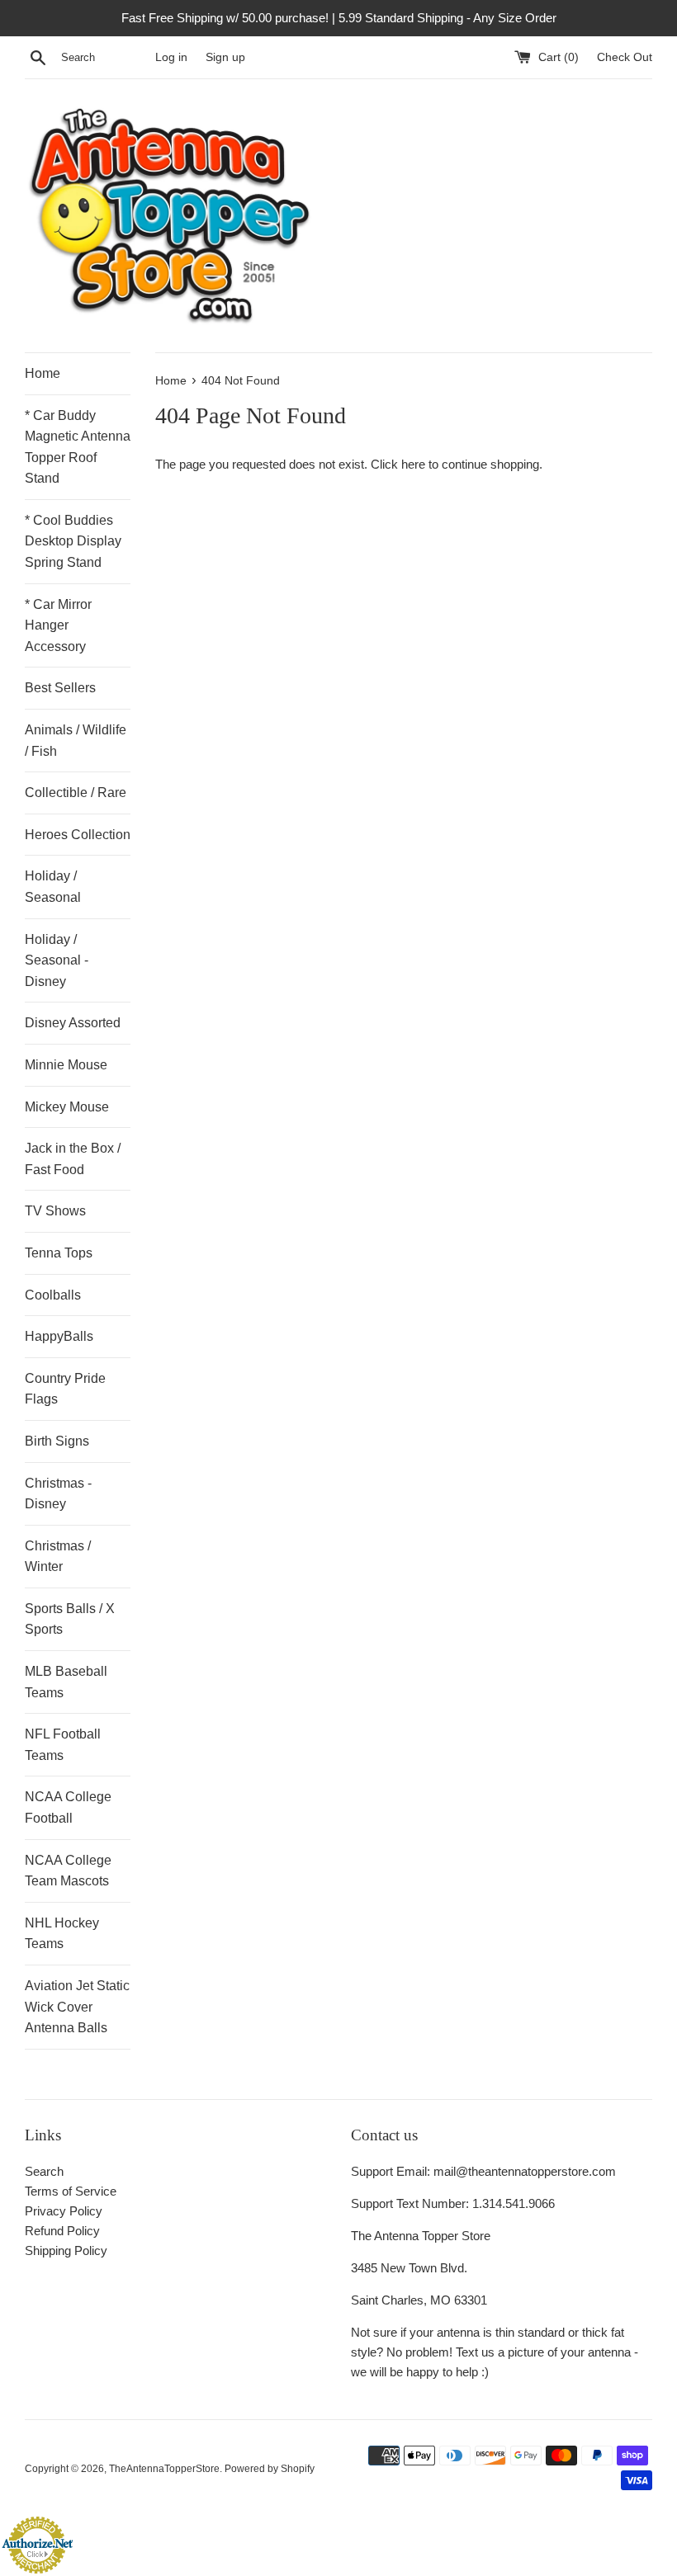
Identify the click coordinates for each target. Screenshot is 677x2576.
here (413, 464)
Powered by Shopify (270, 2469)
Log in (171, 57)
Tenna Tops (59, 1253)
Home (43, 373)
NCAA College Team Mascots (68, 1871)
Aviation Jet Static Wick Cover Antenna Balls (77, 2007)
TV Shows (55, 1211)
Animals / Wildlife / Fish (76, 741)
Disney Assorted (73, 1023)
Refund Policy (62, 2231)
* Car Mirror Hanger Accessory (58, 625)
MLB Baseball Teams (66, 1682)
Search (44, 2171)
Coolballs (53, 1295)
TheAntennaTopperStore (164, 2469)
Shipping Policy (66, 2250)
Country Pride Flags (65, 1389)
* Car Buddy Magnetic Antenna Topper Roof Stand (78, 447)
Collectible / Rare (76, 793)
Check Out (625, 57)
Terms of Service (71, 2191)
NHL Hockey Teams (62, 1934)
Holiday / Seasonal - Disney (57, 960)
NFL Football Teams (63, 1745)
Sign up (225, 57)
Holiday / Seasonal (53, 887)
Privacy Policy (64, 2211)
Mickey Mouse (67, 1107)
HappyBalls (59, 1336)
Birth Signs (57, 1441)
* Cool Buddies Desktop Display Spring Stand (73, 541)
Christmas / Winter (58, 1557)
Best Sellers (60, 688)
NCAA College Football (68, 1807)
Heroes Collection (78, 835)
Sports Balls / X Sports (70, 1619)
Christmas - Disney (58, 1494)
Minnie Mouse (66, 1065)
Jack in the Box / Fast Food (73, 1159)
